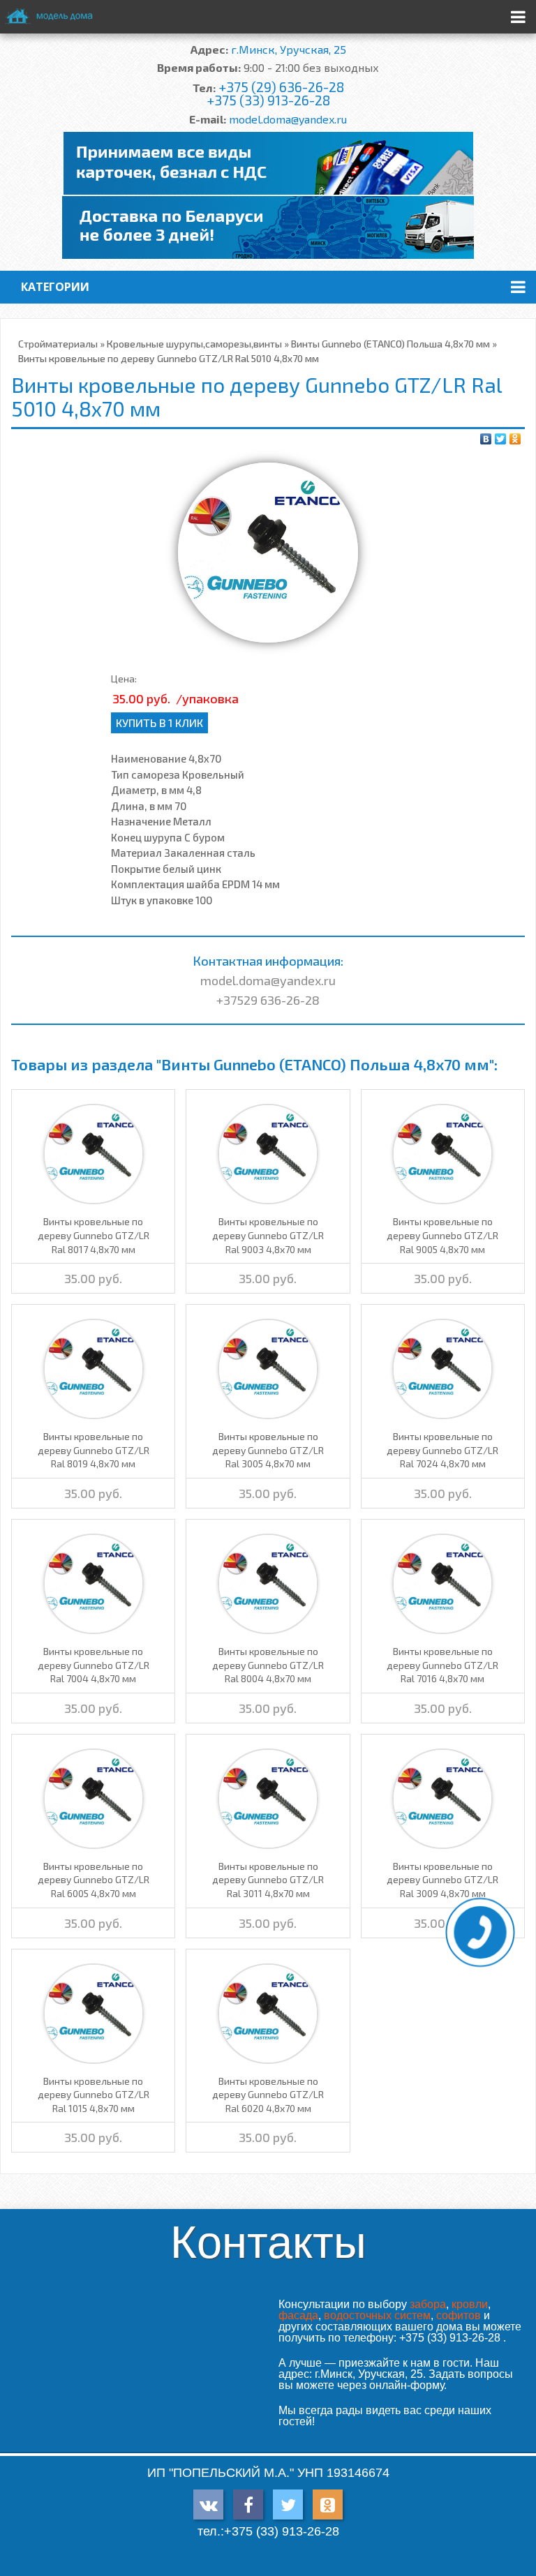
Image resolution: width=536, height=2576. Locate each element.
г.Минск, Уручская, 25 (289, 49)
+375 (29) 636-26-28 (281, 87)
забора (428, 2304)
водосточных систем (377, 2315)
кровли (470, 2304)
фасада (298, 2315)
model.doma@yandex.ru (288, 119)
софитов (459, 2315)
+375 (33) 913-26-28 (268, 100)
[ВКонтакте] (486, 439)
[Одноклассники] (515, 439)
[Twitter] (501, 439)
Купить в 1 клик (159, 722)
